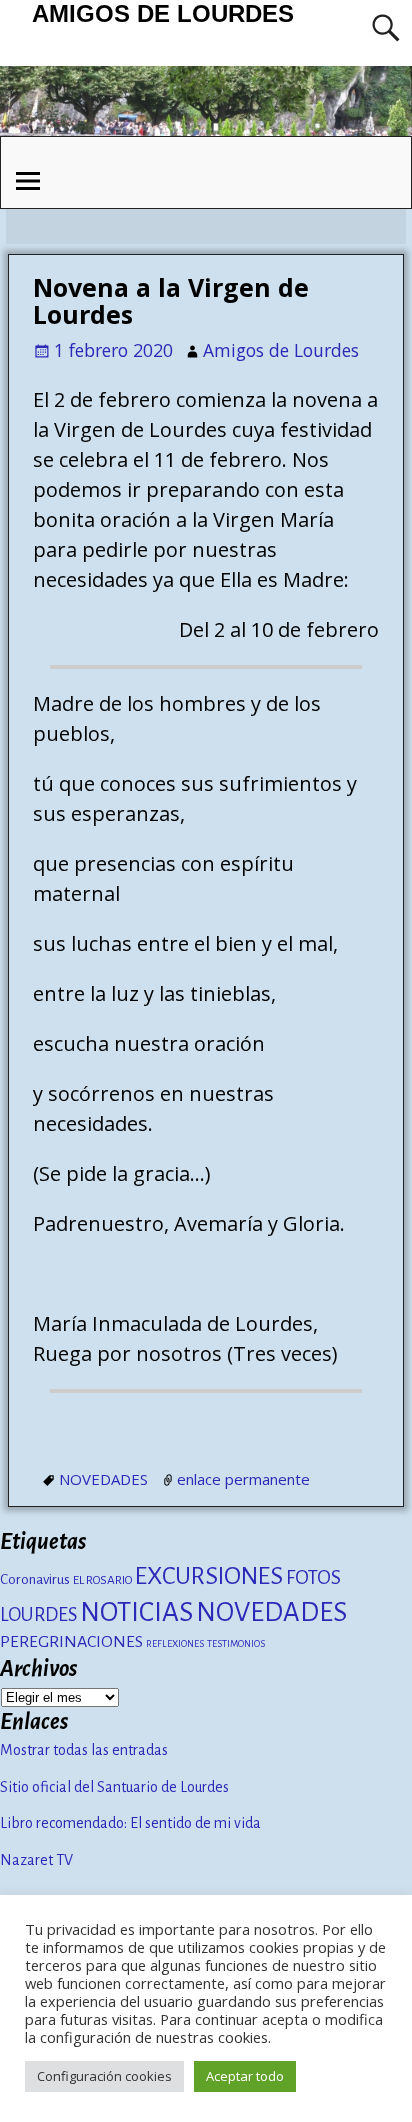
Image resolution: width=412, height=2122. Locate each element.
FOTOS (313, 1577)
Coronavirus (35, 1579)
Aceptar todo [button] (245, 2076)
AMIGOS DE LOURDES (163, 13)
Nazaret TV (36, 1860)
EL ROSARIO (102, 1580)
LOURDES (38, 1615)
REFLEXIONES (175, 1643)
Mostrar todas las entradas (84, 1750)
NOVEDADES (103, 1479)
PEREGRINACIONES (71, 1642)
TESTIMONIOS (236, 1643)
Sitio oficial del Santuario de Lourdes (114, 1787)
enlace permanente (243, 1479)
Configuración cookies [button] (104, 2076)
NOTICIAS (136, 1612)
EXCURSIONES (209, 1576)
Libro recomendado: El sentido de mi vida (130, 1823)
